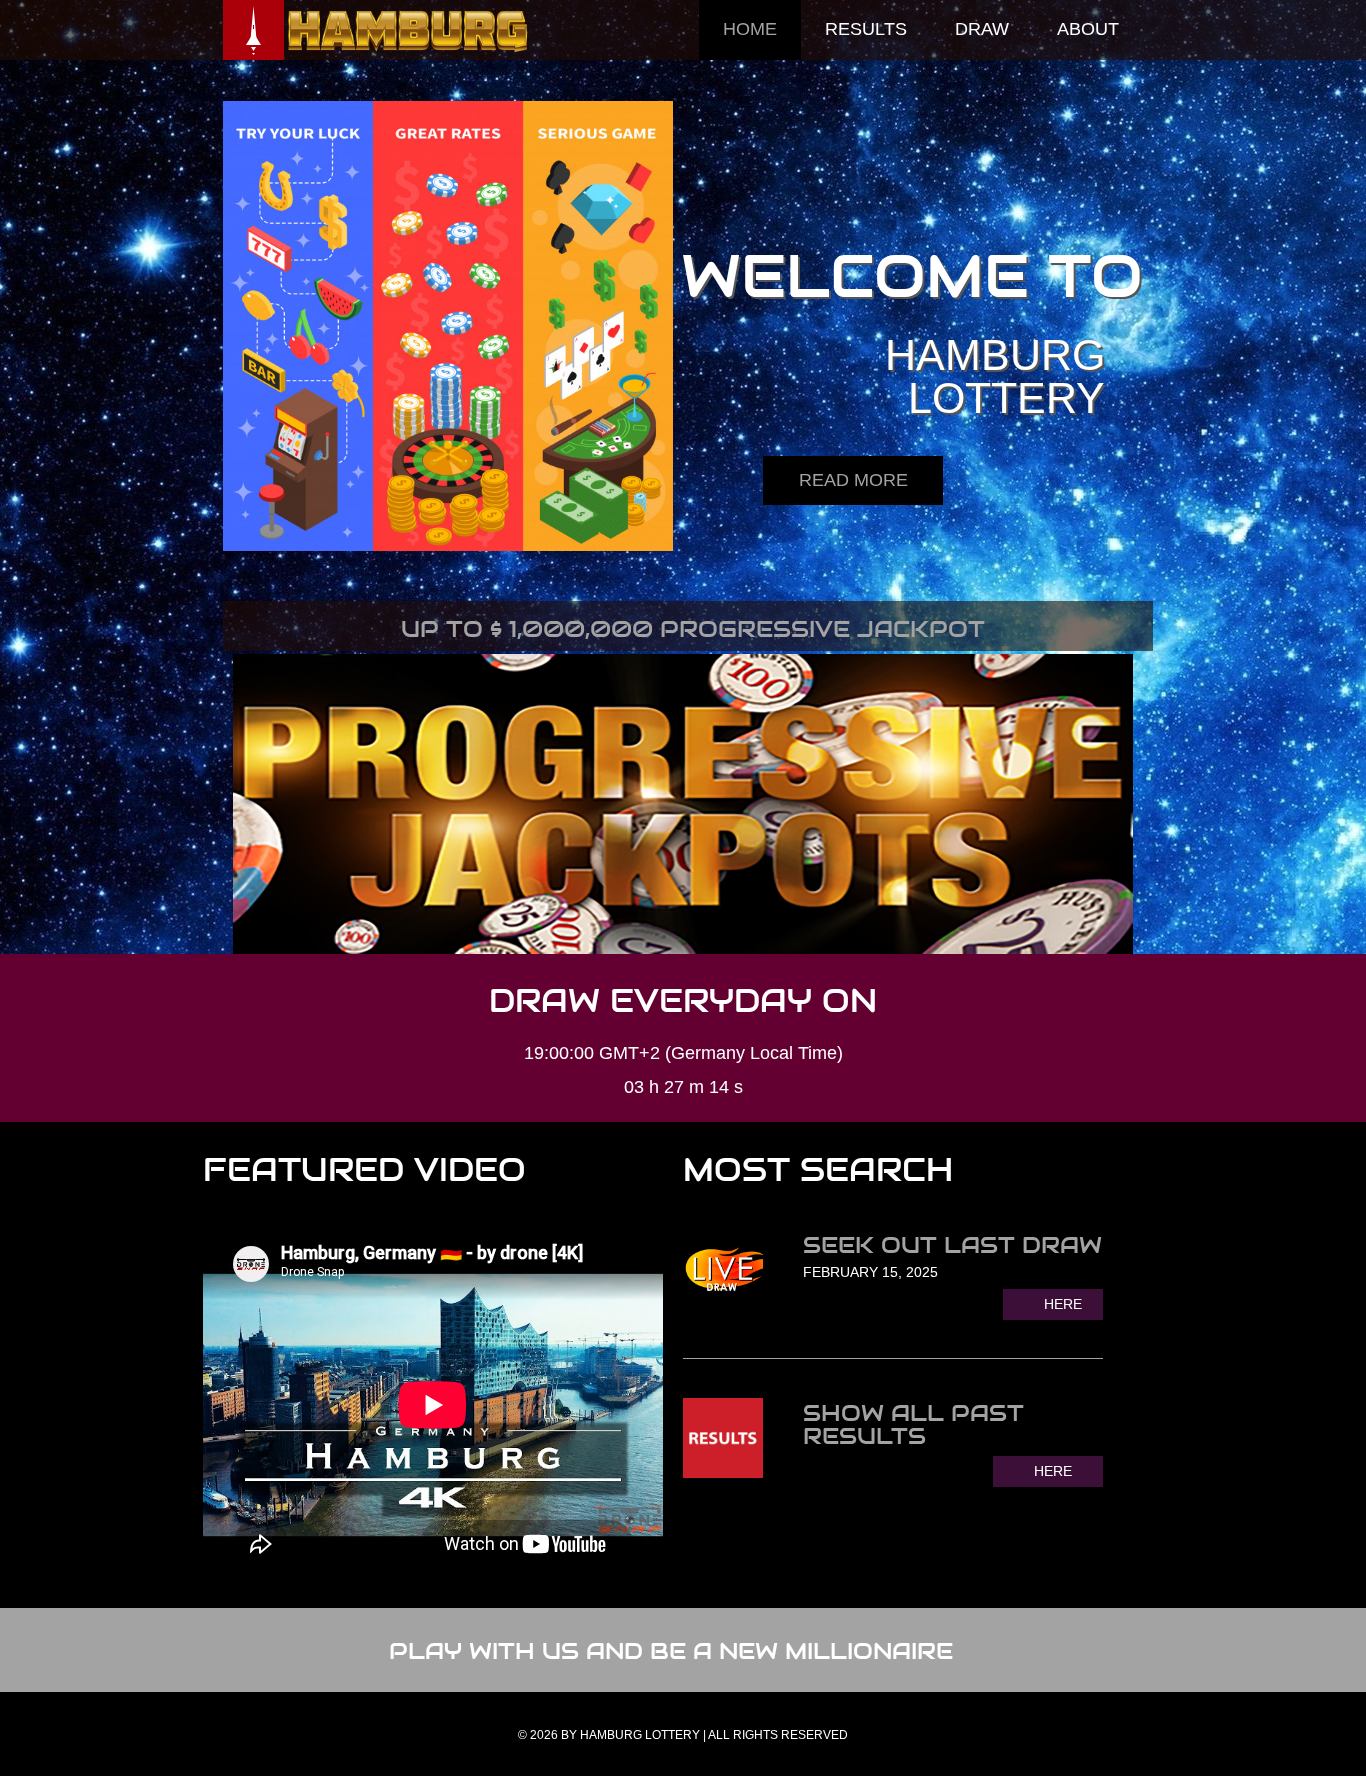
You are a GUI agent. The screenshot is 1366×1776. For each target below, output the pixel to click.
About (1088, 29)
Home (750, 29)
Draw (982, 29)
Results (866, 29)
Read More (853, 480)
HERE (1063, 1304)
